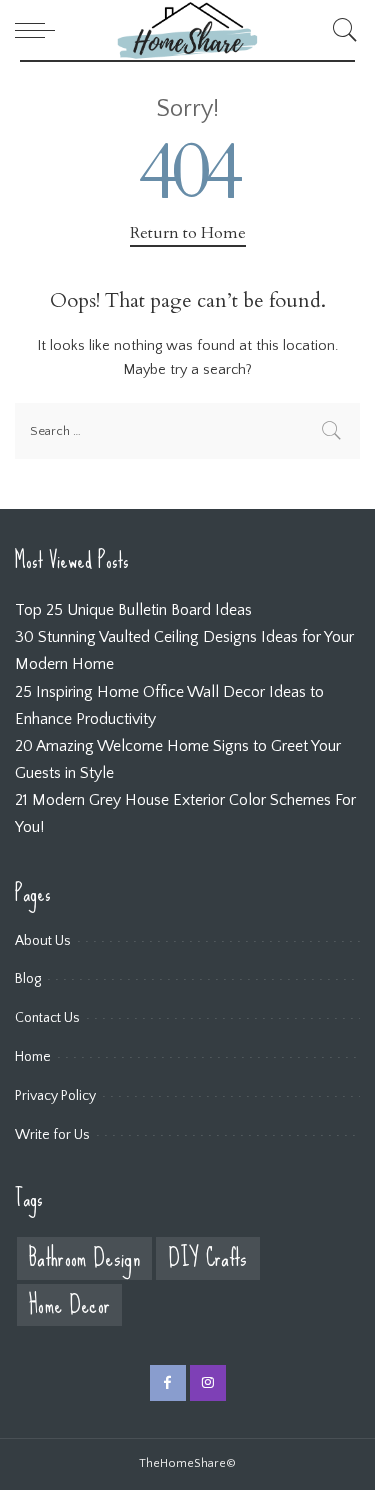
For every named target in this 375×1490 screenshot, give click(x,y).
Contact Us (47, 1018)
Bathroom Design (84, 1258)
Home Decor (69, 1305)
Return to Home (188, 233)
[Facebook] (168, 1383)
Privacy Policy (55, 1096)
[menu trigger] (40, 30)
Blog (28, 979)
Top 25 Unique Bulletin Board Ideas (133, 610)
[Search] (340, 30)
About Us (43, 941)
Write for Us (52, 1135)
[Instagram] (208, 1383)
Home (33, 1057)
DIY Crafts (207, 1258)
